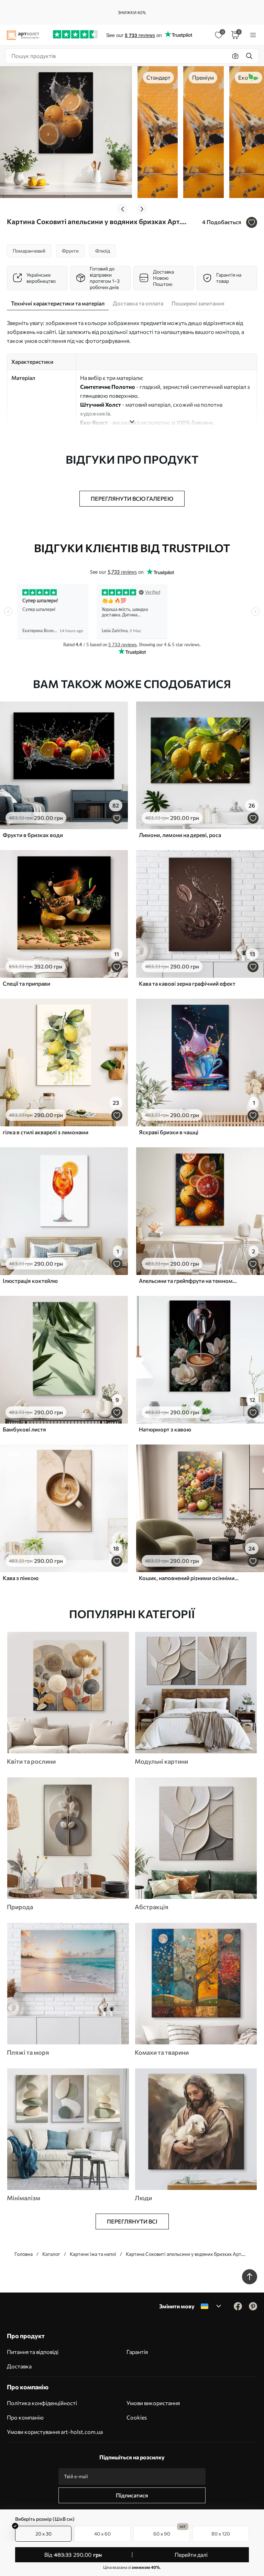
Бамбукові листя (24, 1429)
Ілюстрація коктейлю (30, 1281)
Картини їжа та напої (93, 2254)
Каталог (51, 2254)
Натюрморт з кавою (165, 1429)
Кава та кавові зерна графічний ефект (187, 983)
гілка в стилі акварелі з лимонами (46, 1132)
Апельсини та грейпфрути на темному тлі (189, 1281)
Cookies (137, 2417)
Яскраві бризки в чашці (169, 1132)
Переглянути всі (132, 2221)
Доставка (19, 2366)
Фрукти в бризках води (33, 835)
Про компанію (25, 2417)
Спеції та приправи (26, 983)
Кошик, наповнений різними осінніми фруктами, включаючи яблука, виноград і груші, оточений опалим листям (189, 1578)
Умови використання (153, 2403)
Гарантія (137, 2352)
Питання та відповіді (33, 2352)
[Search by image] (235, 56)
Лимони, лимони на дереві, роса (180, 835)
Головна (24, 2254)
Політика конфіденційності (42, 2403)
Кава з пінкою (21, 1578)
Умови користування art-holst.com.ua (55, 2432)
